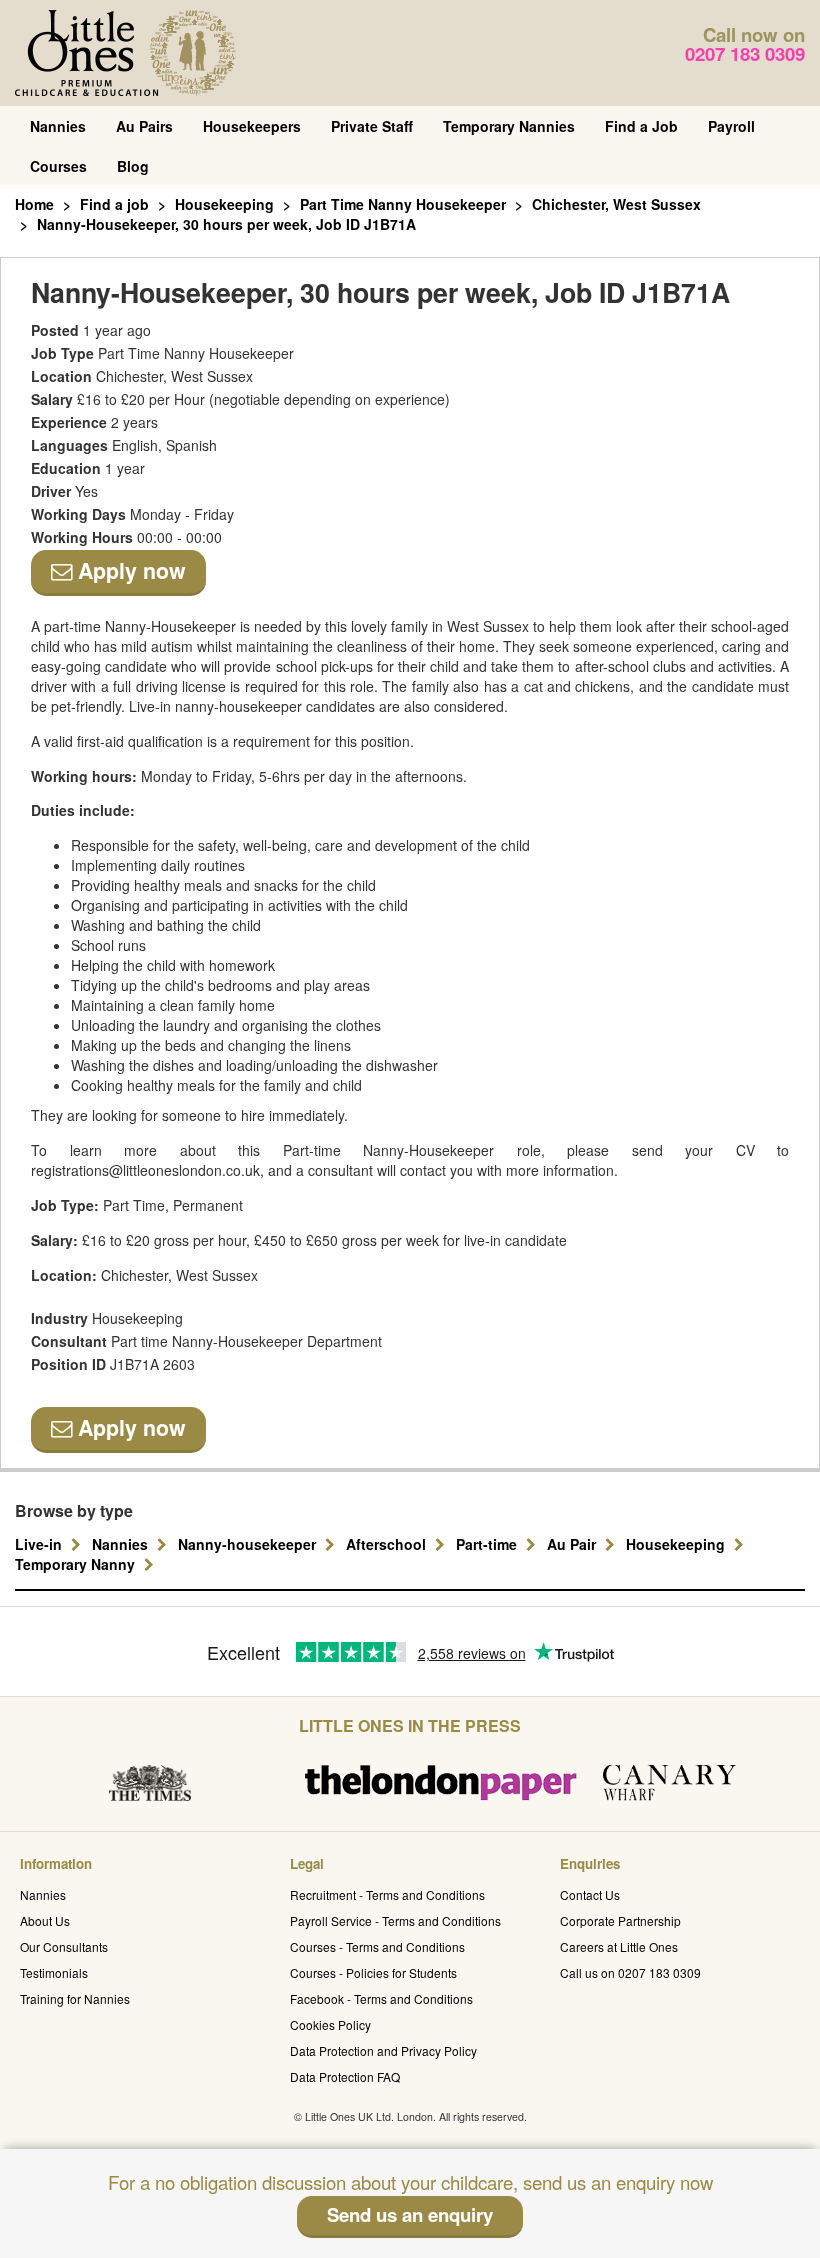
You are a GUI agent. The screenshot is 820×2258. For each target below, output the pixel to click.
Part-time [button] (488, 1544)
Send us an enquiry (410, 2214)
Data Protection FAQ (345, 2076)
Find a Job (641, 126)
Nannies (58, 126)
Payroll (731, 126)
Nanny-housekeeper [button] (249, 1544)
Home (34, 204)
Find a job (114, 204)
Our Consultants (64, 1946)
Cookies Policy (330, 2024)
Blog (133, 166)
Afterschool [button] (388, 1544)
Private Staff (372, 126)
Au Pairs (144, 126)
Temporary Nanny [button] (77, 1564)
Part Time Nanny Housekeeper (403, 204)
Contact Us (590, 1894)
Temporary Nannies (509, 126)
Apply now (129, 570)
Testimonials (54, 1972)
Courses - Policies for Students (373, 1972)
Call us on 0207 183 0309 (630, 1972)
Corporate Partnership (620, 1920)
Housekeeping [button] (677, 1544)
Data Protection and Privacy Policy (383, 2050)
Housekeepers (252, 126)
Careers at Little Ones (619, 1946)
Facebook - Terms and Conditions (381, 1998)
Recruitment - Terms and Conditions (387, 1894)
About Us (45, 1920)
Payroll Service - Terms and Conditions (395, 1920)
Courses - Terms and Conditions (377, 1946)
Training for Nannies (75, 1998)
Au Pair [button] (573, 1544)
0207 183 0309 (745, 53)
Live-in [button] (40, 1544)
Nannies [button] (122, 1544)
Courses (58, 166)
